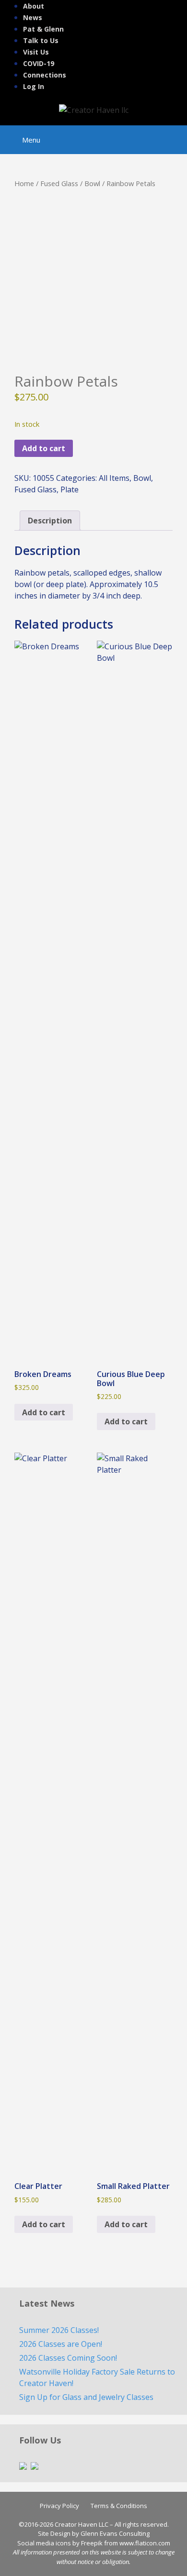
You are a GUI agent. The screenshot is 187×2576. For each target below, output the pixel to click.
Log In (34, 86)
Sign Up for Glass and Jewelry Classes (86, 2397)
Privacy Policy (59, 2506)
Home (24, 183)
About (34, 6)
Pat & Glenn (43, 29)
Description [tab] (50, 521)
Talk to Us (41, 40)
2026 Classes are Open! (61, 2344)
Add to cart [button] (44, 1412)
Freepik (92, 2543)
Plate (70, 489)
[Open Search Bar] (173, 135)
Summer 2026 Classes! (59, 2330)
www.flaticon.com (145, 2543)
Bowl (92, 183)
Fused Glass (59, 183)
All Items (114, 478)
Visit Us (36, 52)
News (33, 17)
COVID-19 (39, 63)
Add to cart (44, 448)
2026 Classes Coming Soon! (68, 2358)
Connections (45, 75)
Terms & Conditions (119, 2506)
